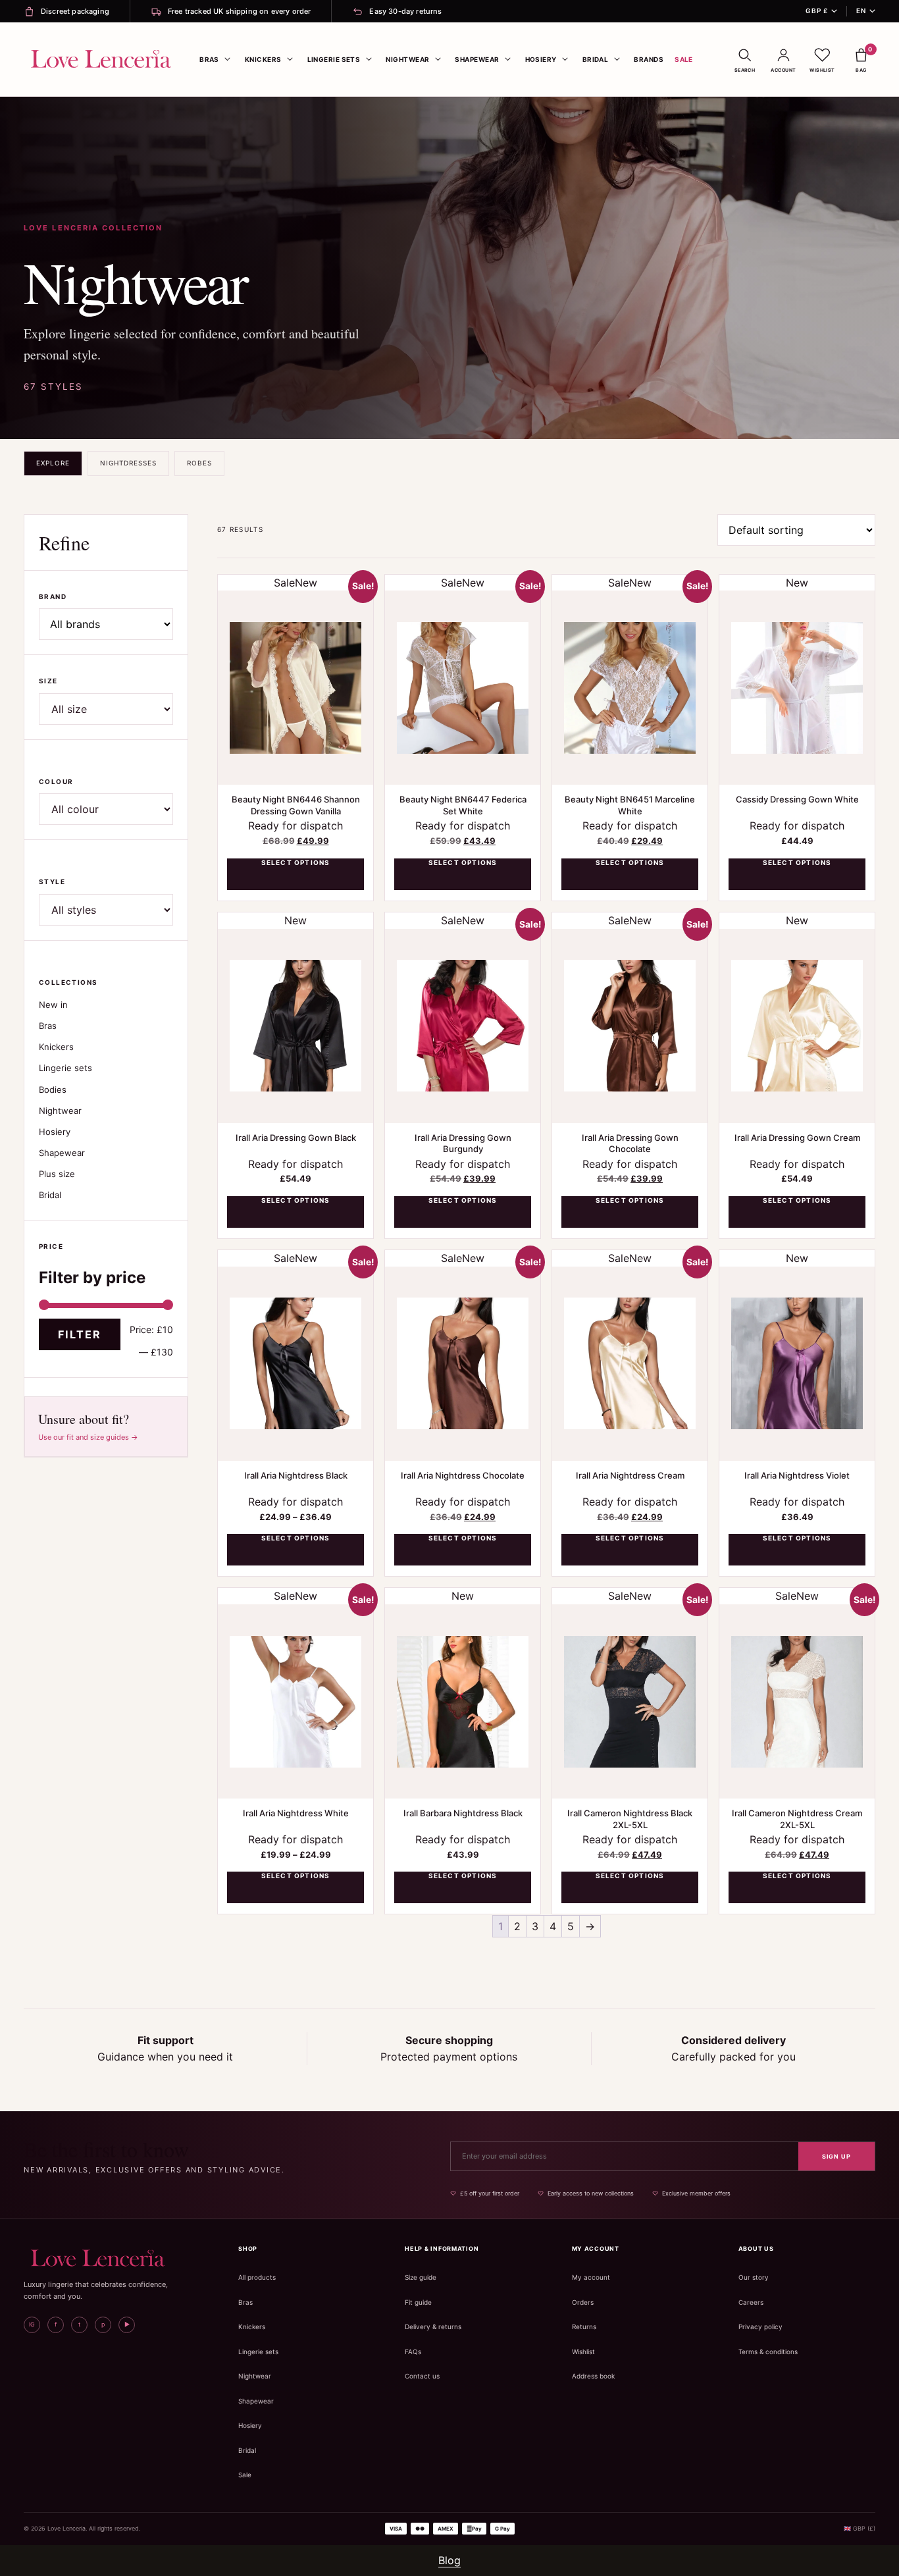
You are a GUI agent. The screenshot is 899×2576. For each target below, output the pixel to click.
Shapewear (477, 59)
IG (32, 2324)
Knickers (263, 59)
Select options (296, 862)
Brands (649, 59)
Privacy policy (760, 2326)
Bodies (53, 1090)
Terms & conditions (768, 2352)
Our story (754, 2277)
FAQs (413, 2352)
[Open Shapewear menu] (508, 59)
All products (257, 2277)
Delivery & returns (433, 2326)
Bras (209, 59)
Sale (684, 59)
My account (591, 2277)
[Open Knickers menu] (290, 59)
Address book (593, 2376)
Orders (583, 2302)
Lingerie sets (65, 1068)
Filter (80, 1334)
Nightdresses (128, 463)
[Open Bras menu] (228, 59)
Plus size (57, 1174)
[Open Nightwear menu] (438, 59)
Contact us (422, 2376)
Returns (584, 2326)
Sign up (836, 2156)
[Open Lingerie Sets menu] (369, 59)
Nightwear (407, 59)
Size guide (421, 2277)
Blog (449, 2560)
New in (53, 1005)
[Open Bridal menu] (617, 59)
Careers (751, 2302)
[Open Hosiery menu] (565, 59)
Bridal (596, 59)
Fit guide (418, 2302)
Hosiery (541, 59)
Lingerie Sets (334, 59)
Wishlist (583, 2352)
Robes (199, 463)
